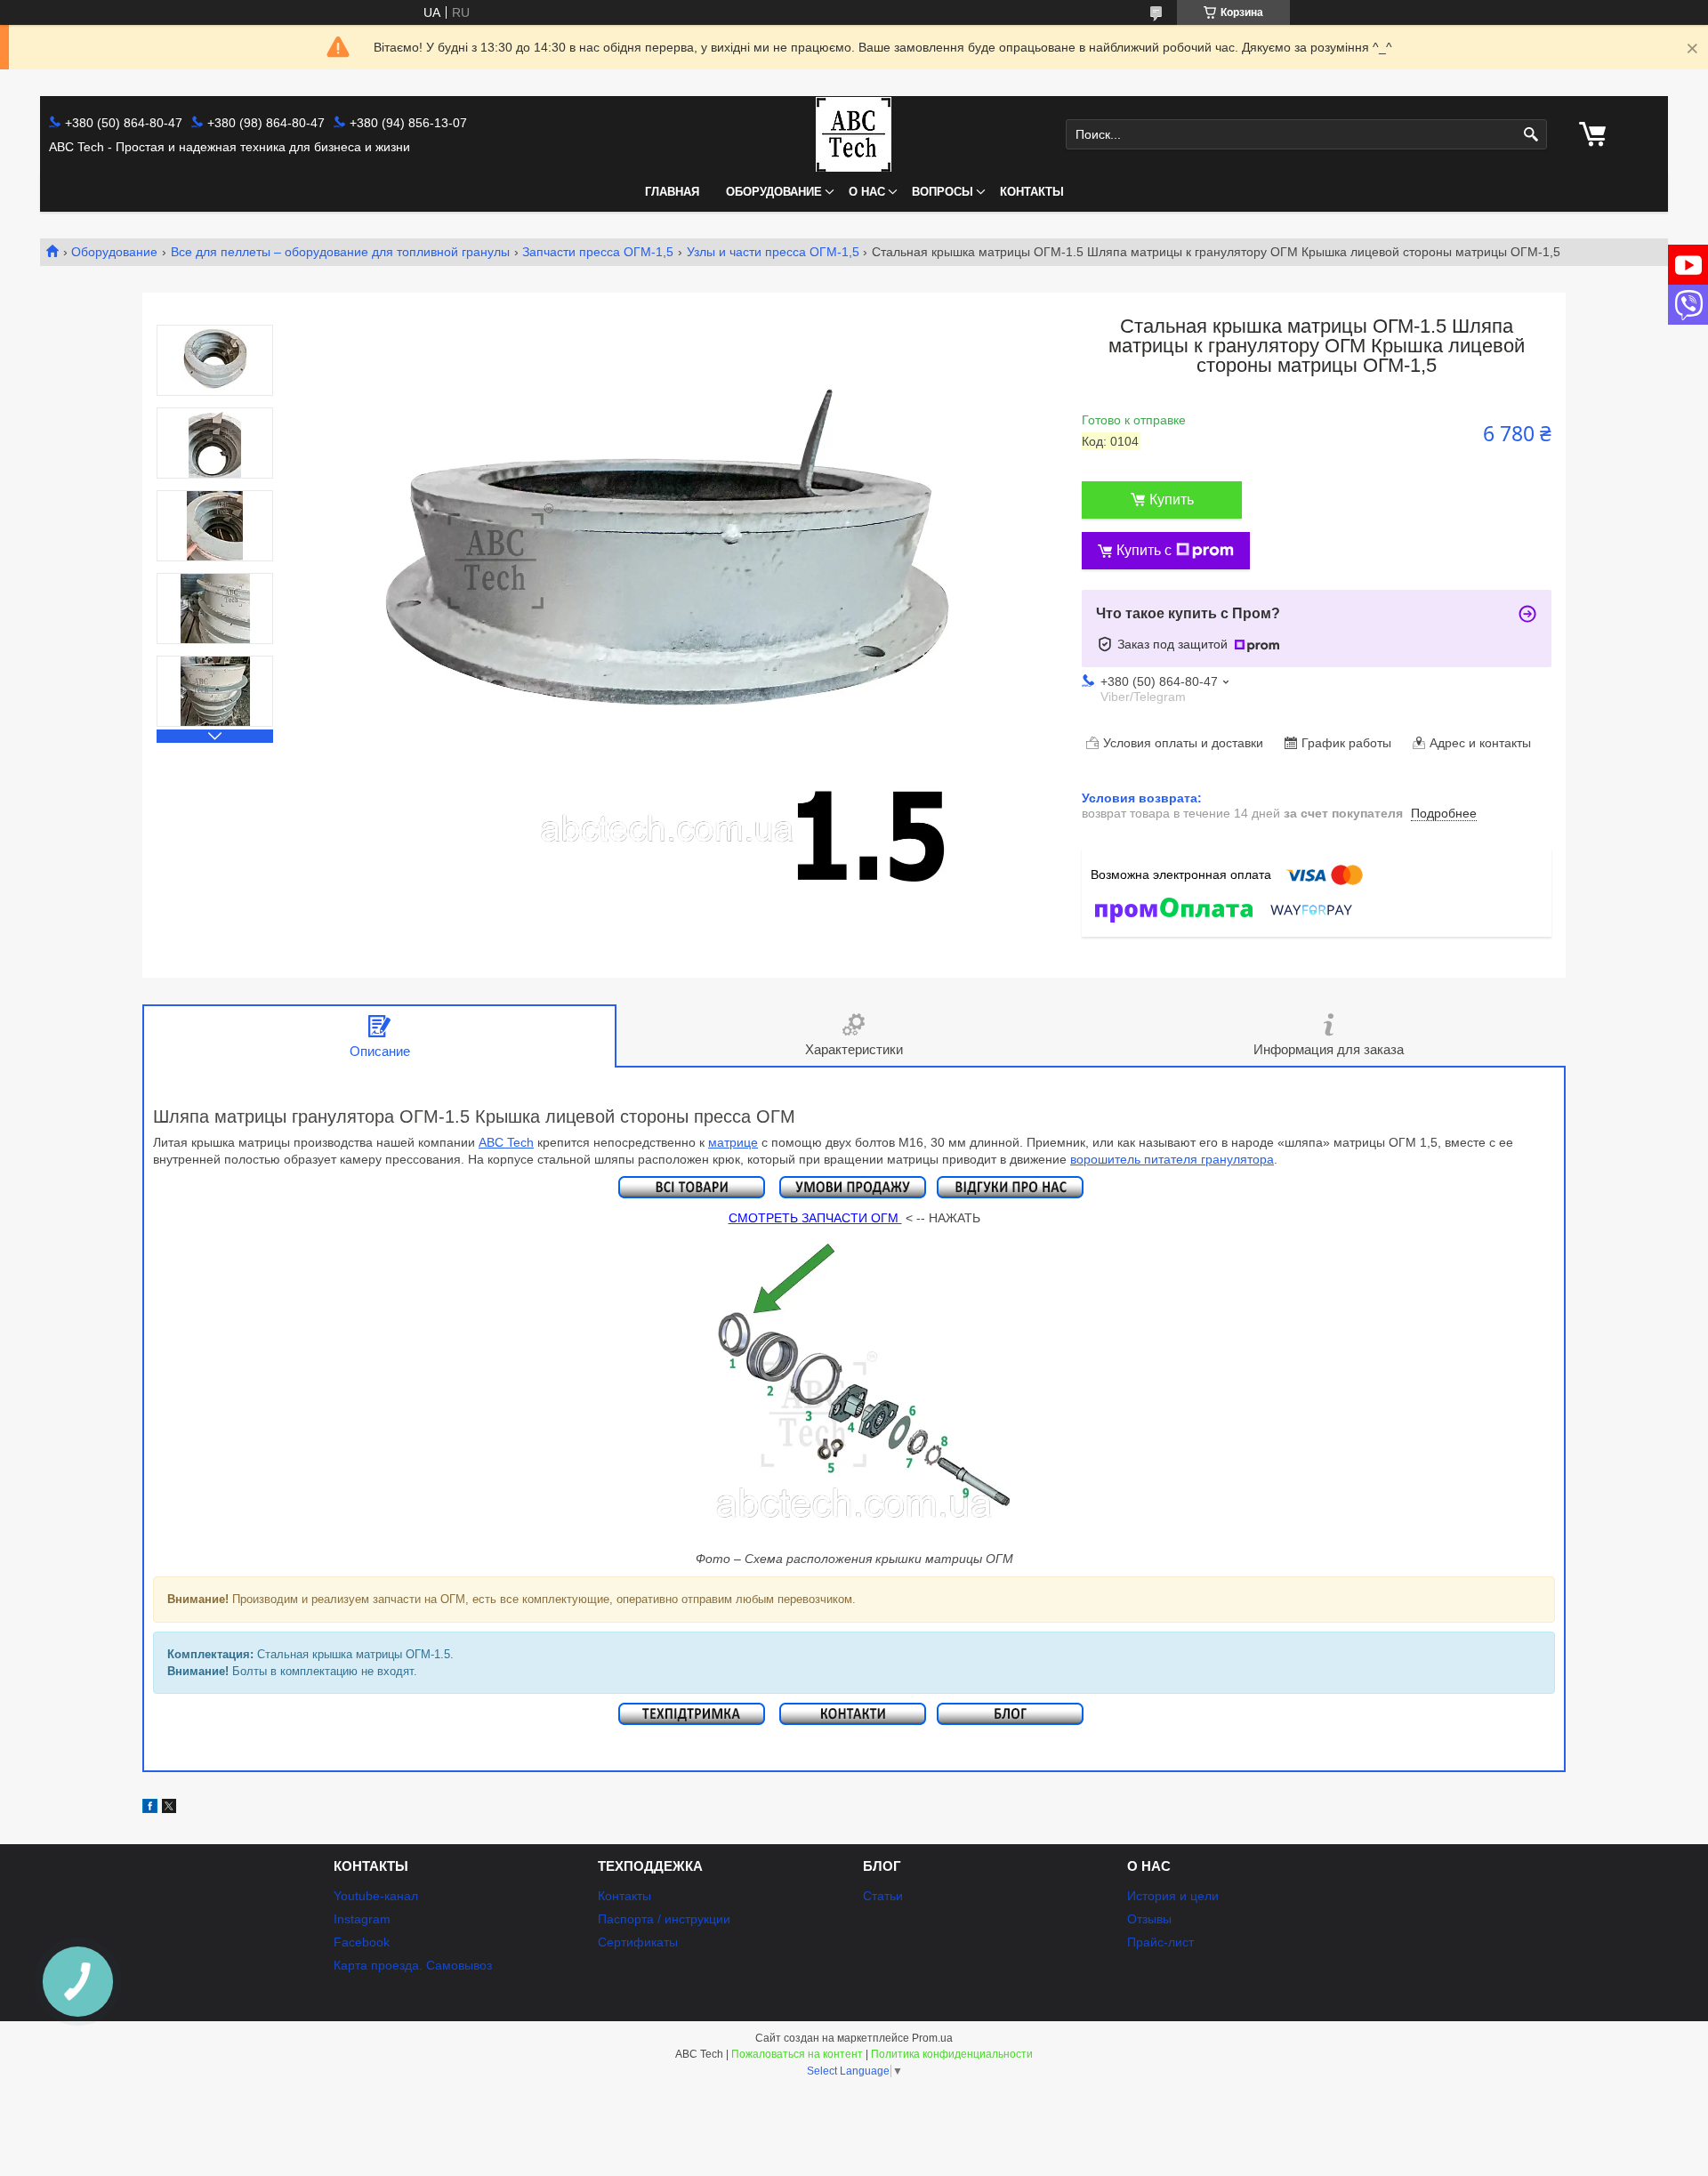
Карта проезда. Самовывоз (413, 1965)
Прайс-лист (1160, 1942)
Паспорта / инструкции (664, 1919)
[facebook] (150, 1809)
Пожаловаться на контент (797, 2054)
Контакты (1032, 192)
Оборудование (774, 192)
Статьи (883, 1896)
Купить (1172, 500)
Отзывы (1149, 1919)
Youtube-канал (376, 1896)
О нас (867, 192)
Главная (672, 192)
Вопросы (943, 192)
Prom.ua (932, 2038)
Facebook (362, 1942)
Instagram (362, 1919)
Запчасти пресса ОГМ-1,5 (598, 252)
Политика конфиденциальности (952, 2054)
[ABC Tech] (854, 134)
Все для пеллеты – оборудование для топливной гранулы (340, 252)
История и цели (1173, 1896)
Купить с (1144, 550)
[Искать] (1531, 135)
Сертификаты (638, 1942)
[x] (169, 1809)
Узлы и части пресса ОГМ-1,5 (773, 252)
